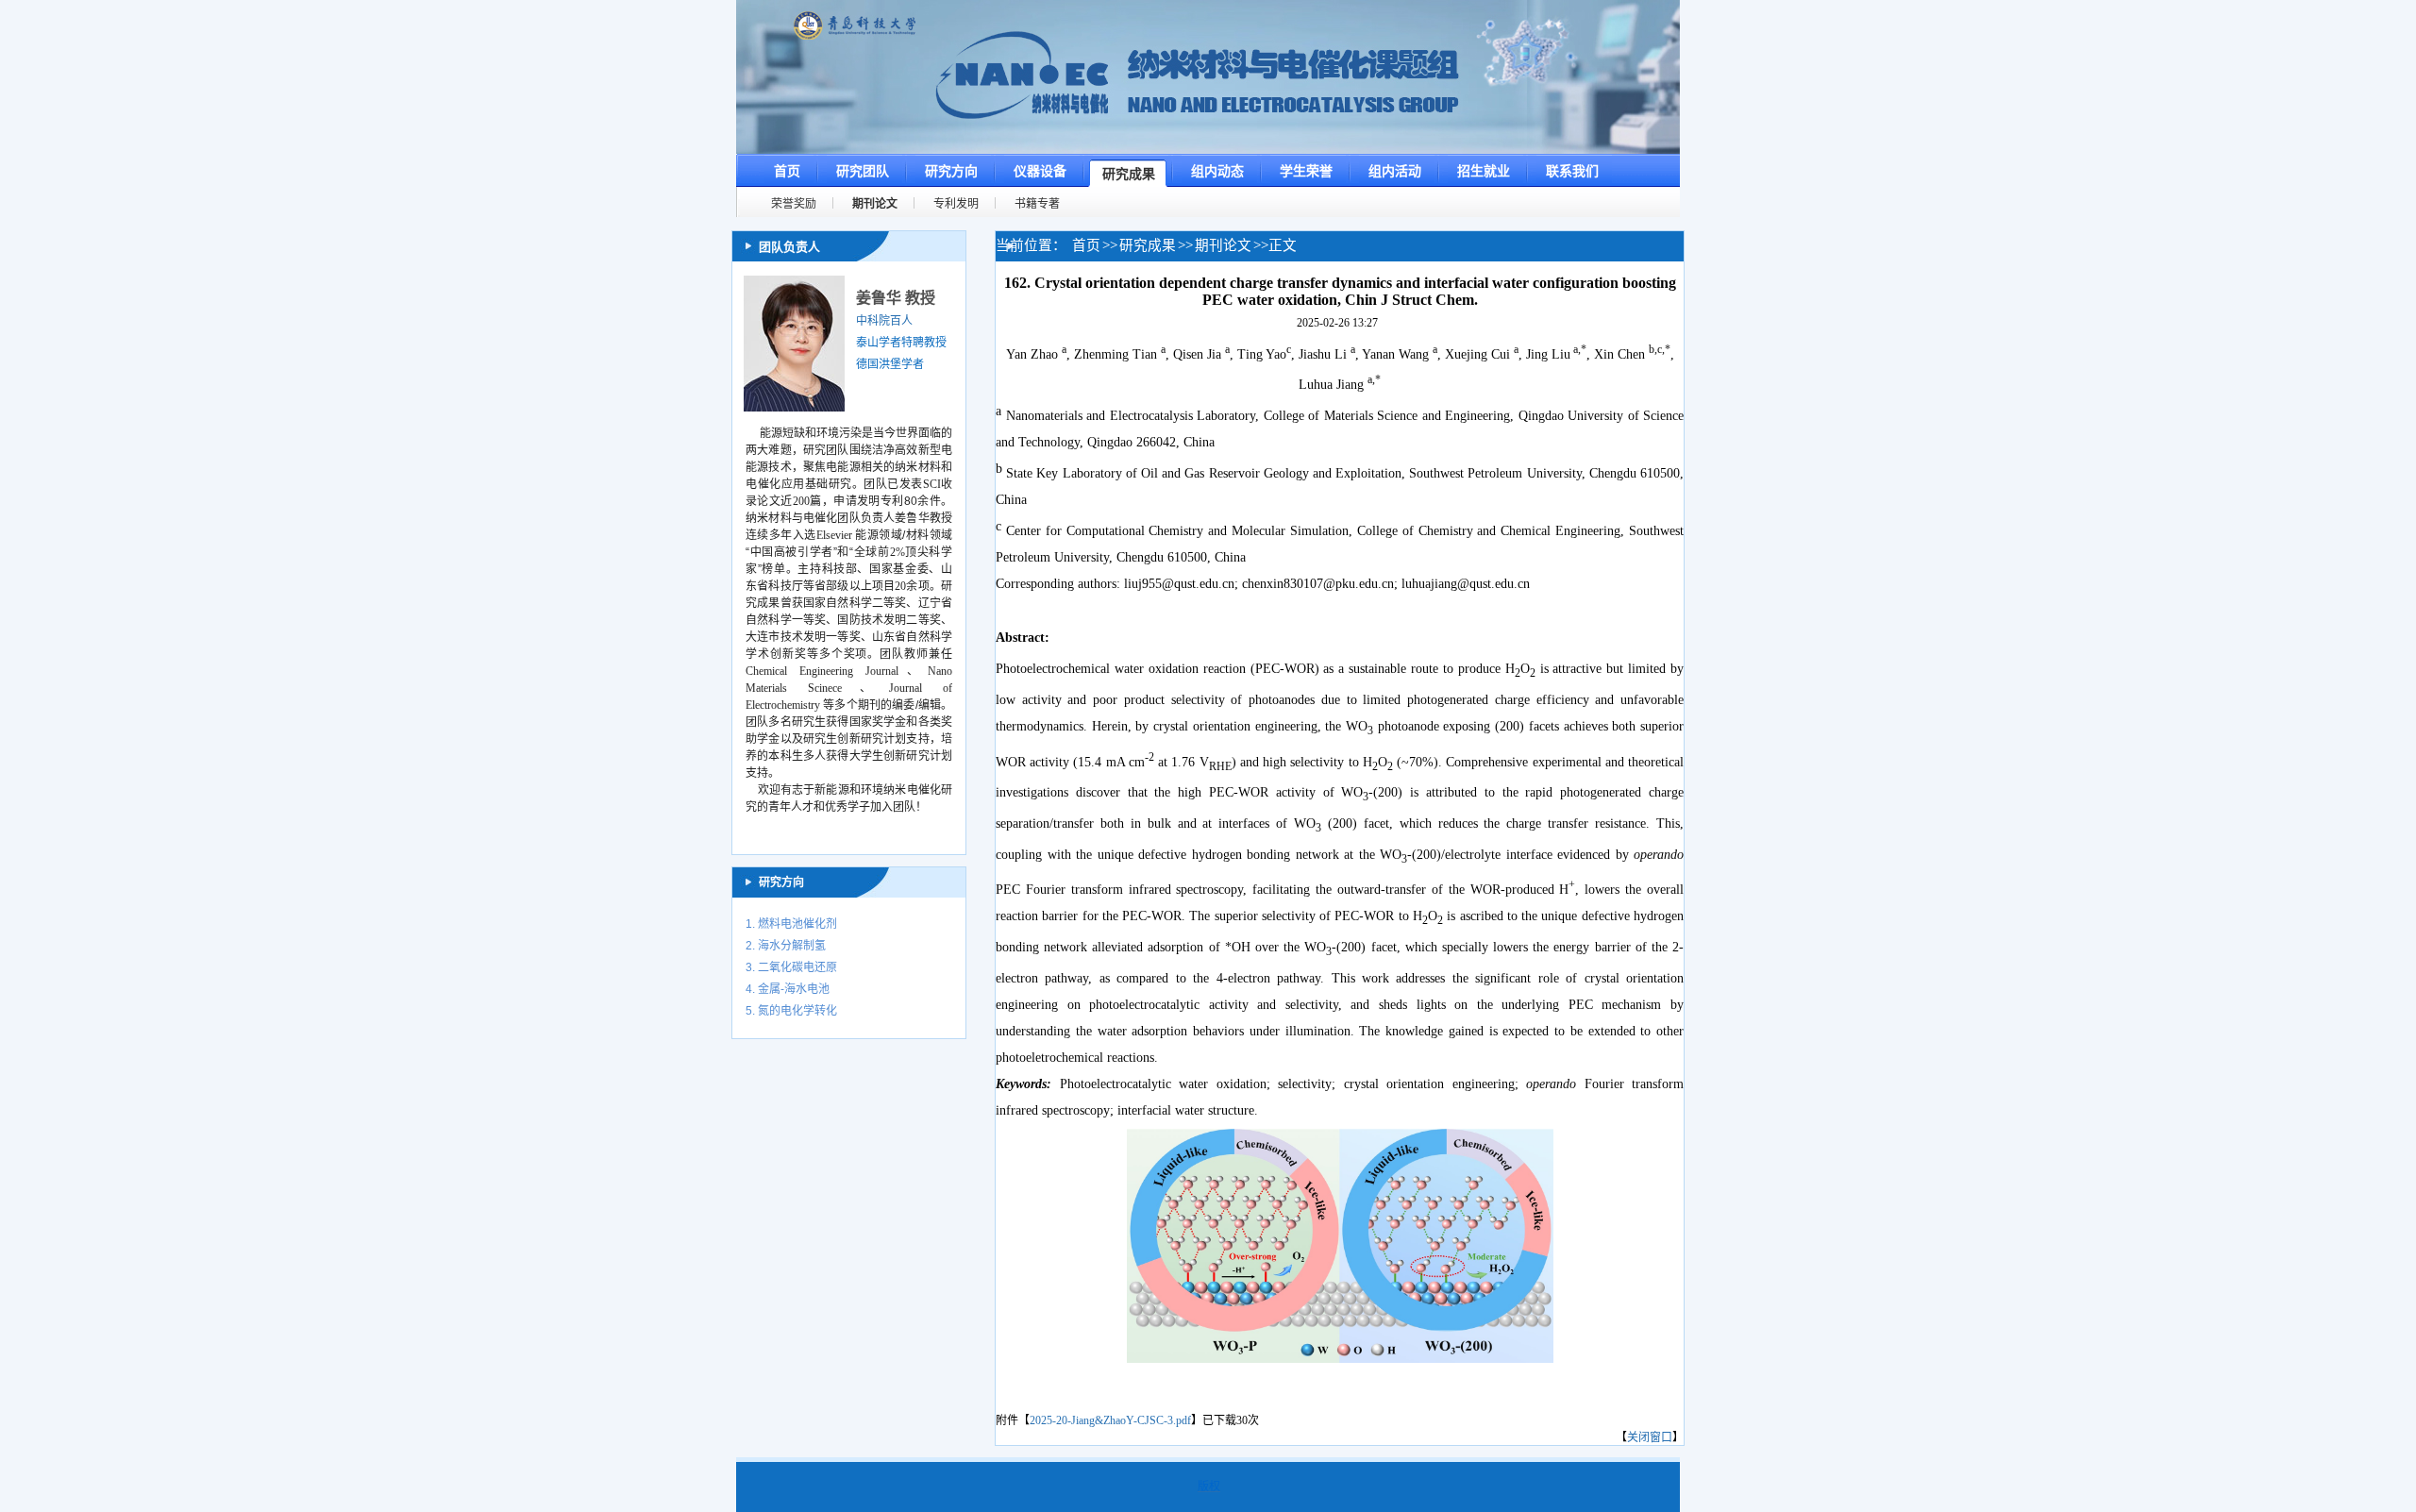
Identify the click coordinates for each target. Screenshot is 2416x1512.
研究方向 (781, 882)
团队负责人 (789, 247)
